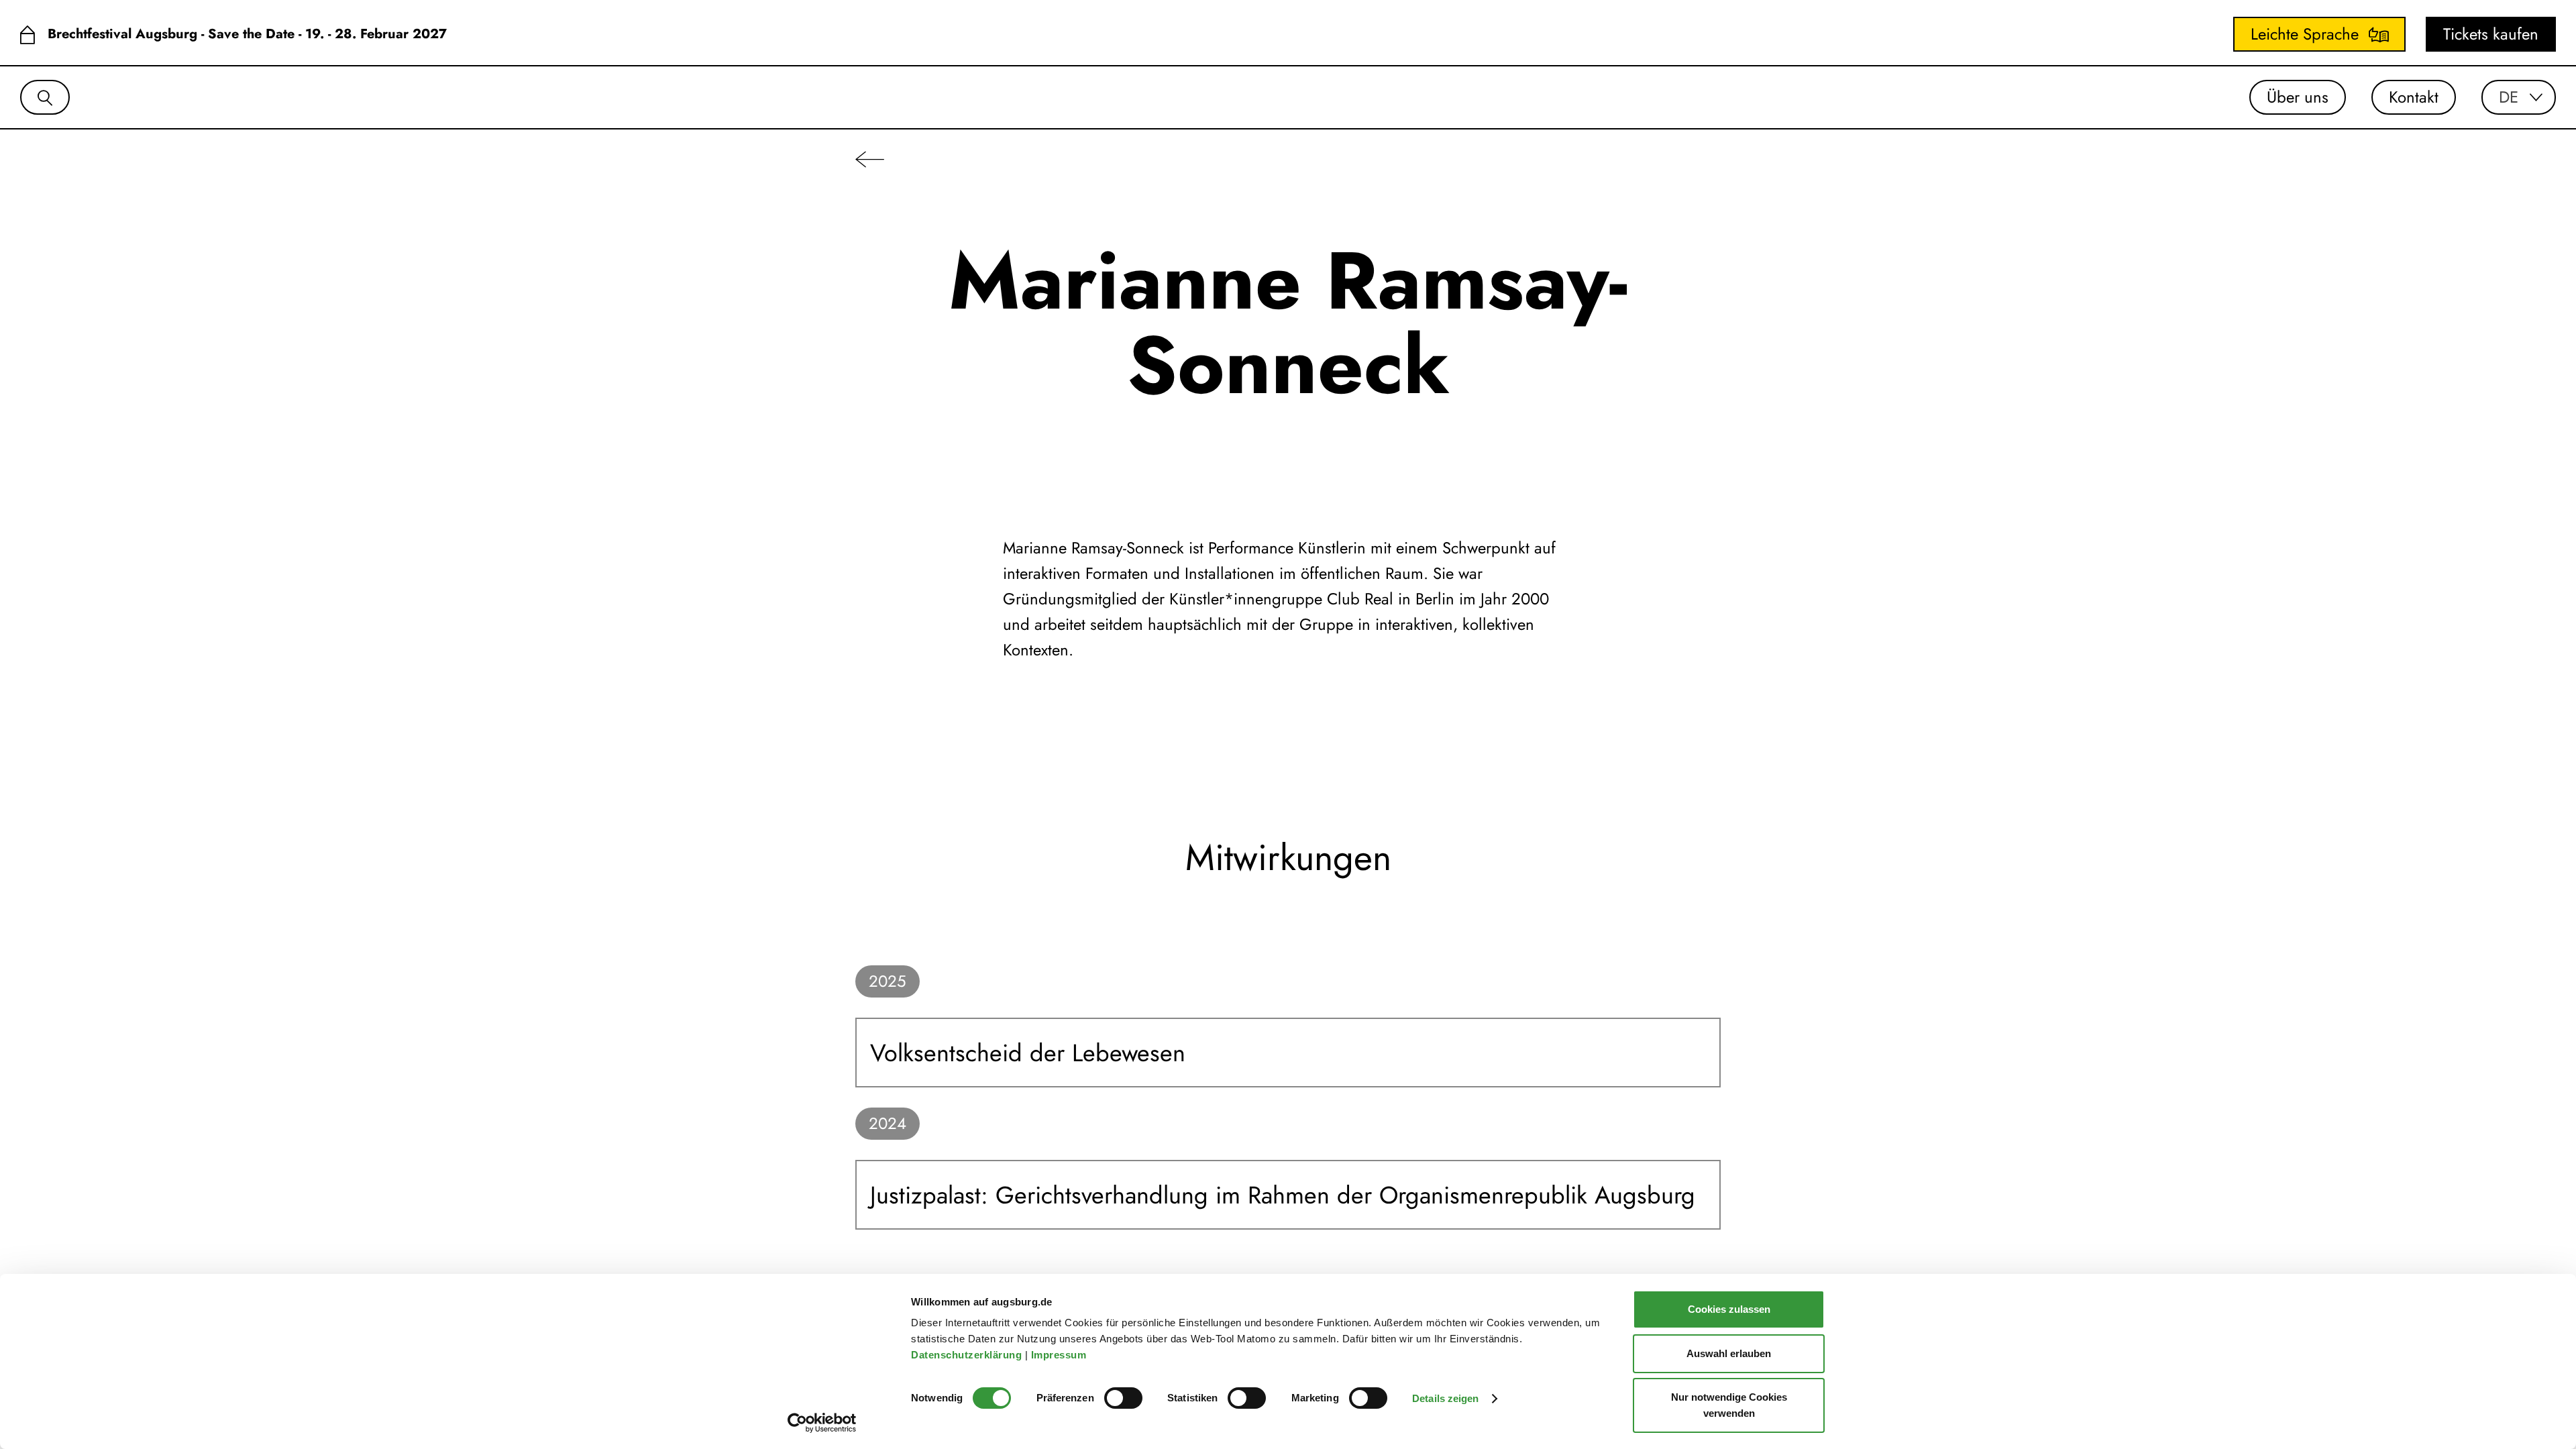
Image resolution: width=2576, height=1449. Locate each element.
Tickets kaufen (2491, 34)
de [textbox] (2509, 97)
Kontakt (2414, 97)
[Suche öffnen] (45, 97)
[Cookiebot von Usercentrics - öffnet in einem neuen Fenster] (822, 1423)
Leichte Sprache (2305, 34)
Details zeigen (1445, 1398)
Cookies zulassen (1729, 1309)
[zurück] (870, 159)
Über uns (2298, 97)
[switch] (1123, 1398)
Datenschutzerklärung (968, 1355)
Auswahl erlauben (1729, 1353)
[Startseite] (27, 35)
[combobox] (2519, 97)
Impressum (1060, 1355)
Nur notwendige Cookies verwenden (1729, 1405)
